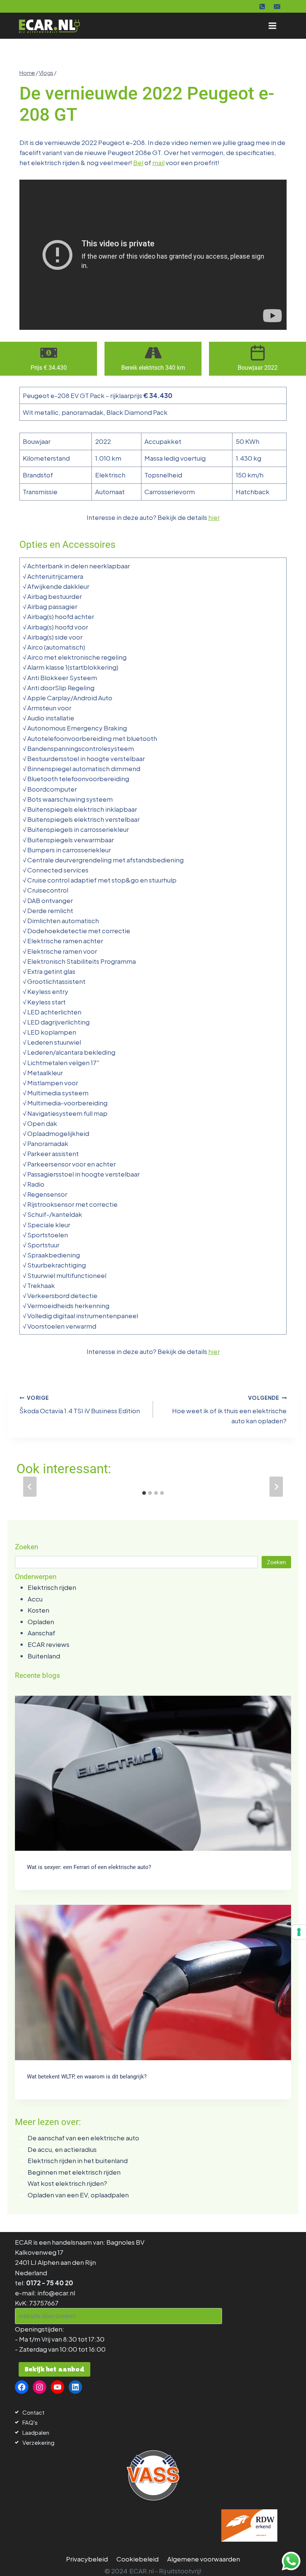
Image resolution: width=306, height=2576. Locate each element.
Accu (35, 1599)
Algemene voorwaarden (204, 2559)
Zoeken (276, 1562)
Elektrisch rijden (52, 1587)
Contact (33, 2412)
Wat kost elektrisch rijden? (67, 2183)
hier (214, 517)
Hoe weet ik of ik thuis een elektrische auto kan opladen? (229, 1410)
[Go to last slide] (30, 1487)
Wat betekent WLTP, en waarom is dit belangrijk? (87, 2077)
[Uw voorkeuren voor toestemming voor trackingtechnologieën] (299, 1932)
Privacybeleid (87, 2559)
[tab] (144, 1493)
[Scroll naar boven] (20, 2560)
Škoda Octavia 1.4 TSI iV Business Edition (80, 1405)
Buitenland (44, 1656)
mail (158, 162)
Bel (138, 162)
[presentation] (153, 1773)
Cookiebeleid (138, 2559)
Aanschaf (41, 1633)
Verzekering (38, 2442)
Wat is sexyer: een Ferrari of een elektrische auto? (89, 1867)
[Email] (277, 6)
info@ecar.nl (56, 2293)
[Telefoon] (262, 6)
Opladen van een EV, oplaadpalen (78, 2195)
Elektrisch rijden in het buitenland (78, 2160)
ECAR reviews (49, 1644)
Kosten (38, 1610)
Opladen (41, 1622)
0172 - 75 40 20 (50, 2283)
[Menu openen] (272, 26)
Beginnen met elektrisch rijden (74, 2172)
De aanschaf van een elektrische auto (83, 2138)
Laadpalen (36, 2432)
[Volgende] (276, 1487)
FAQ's (30, 2422)
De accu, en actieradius (62, 2149)
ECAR (24, 2242)
